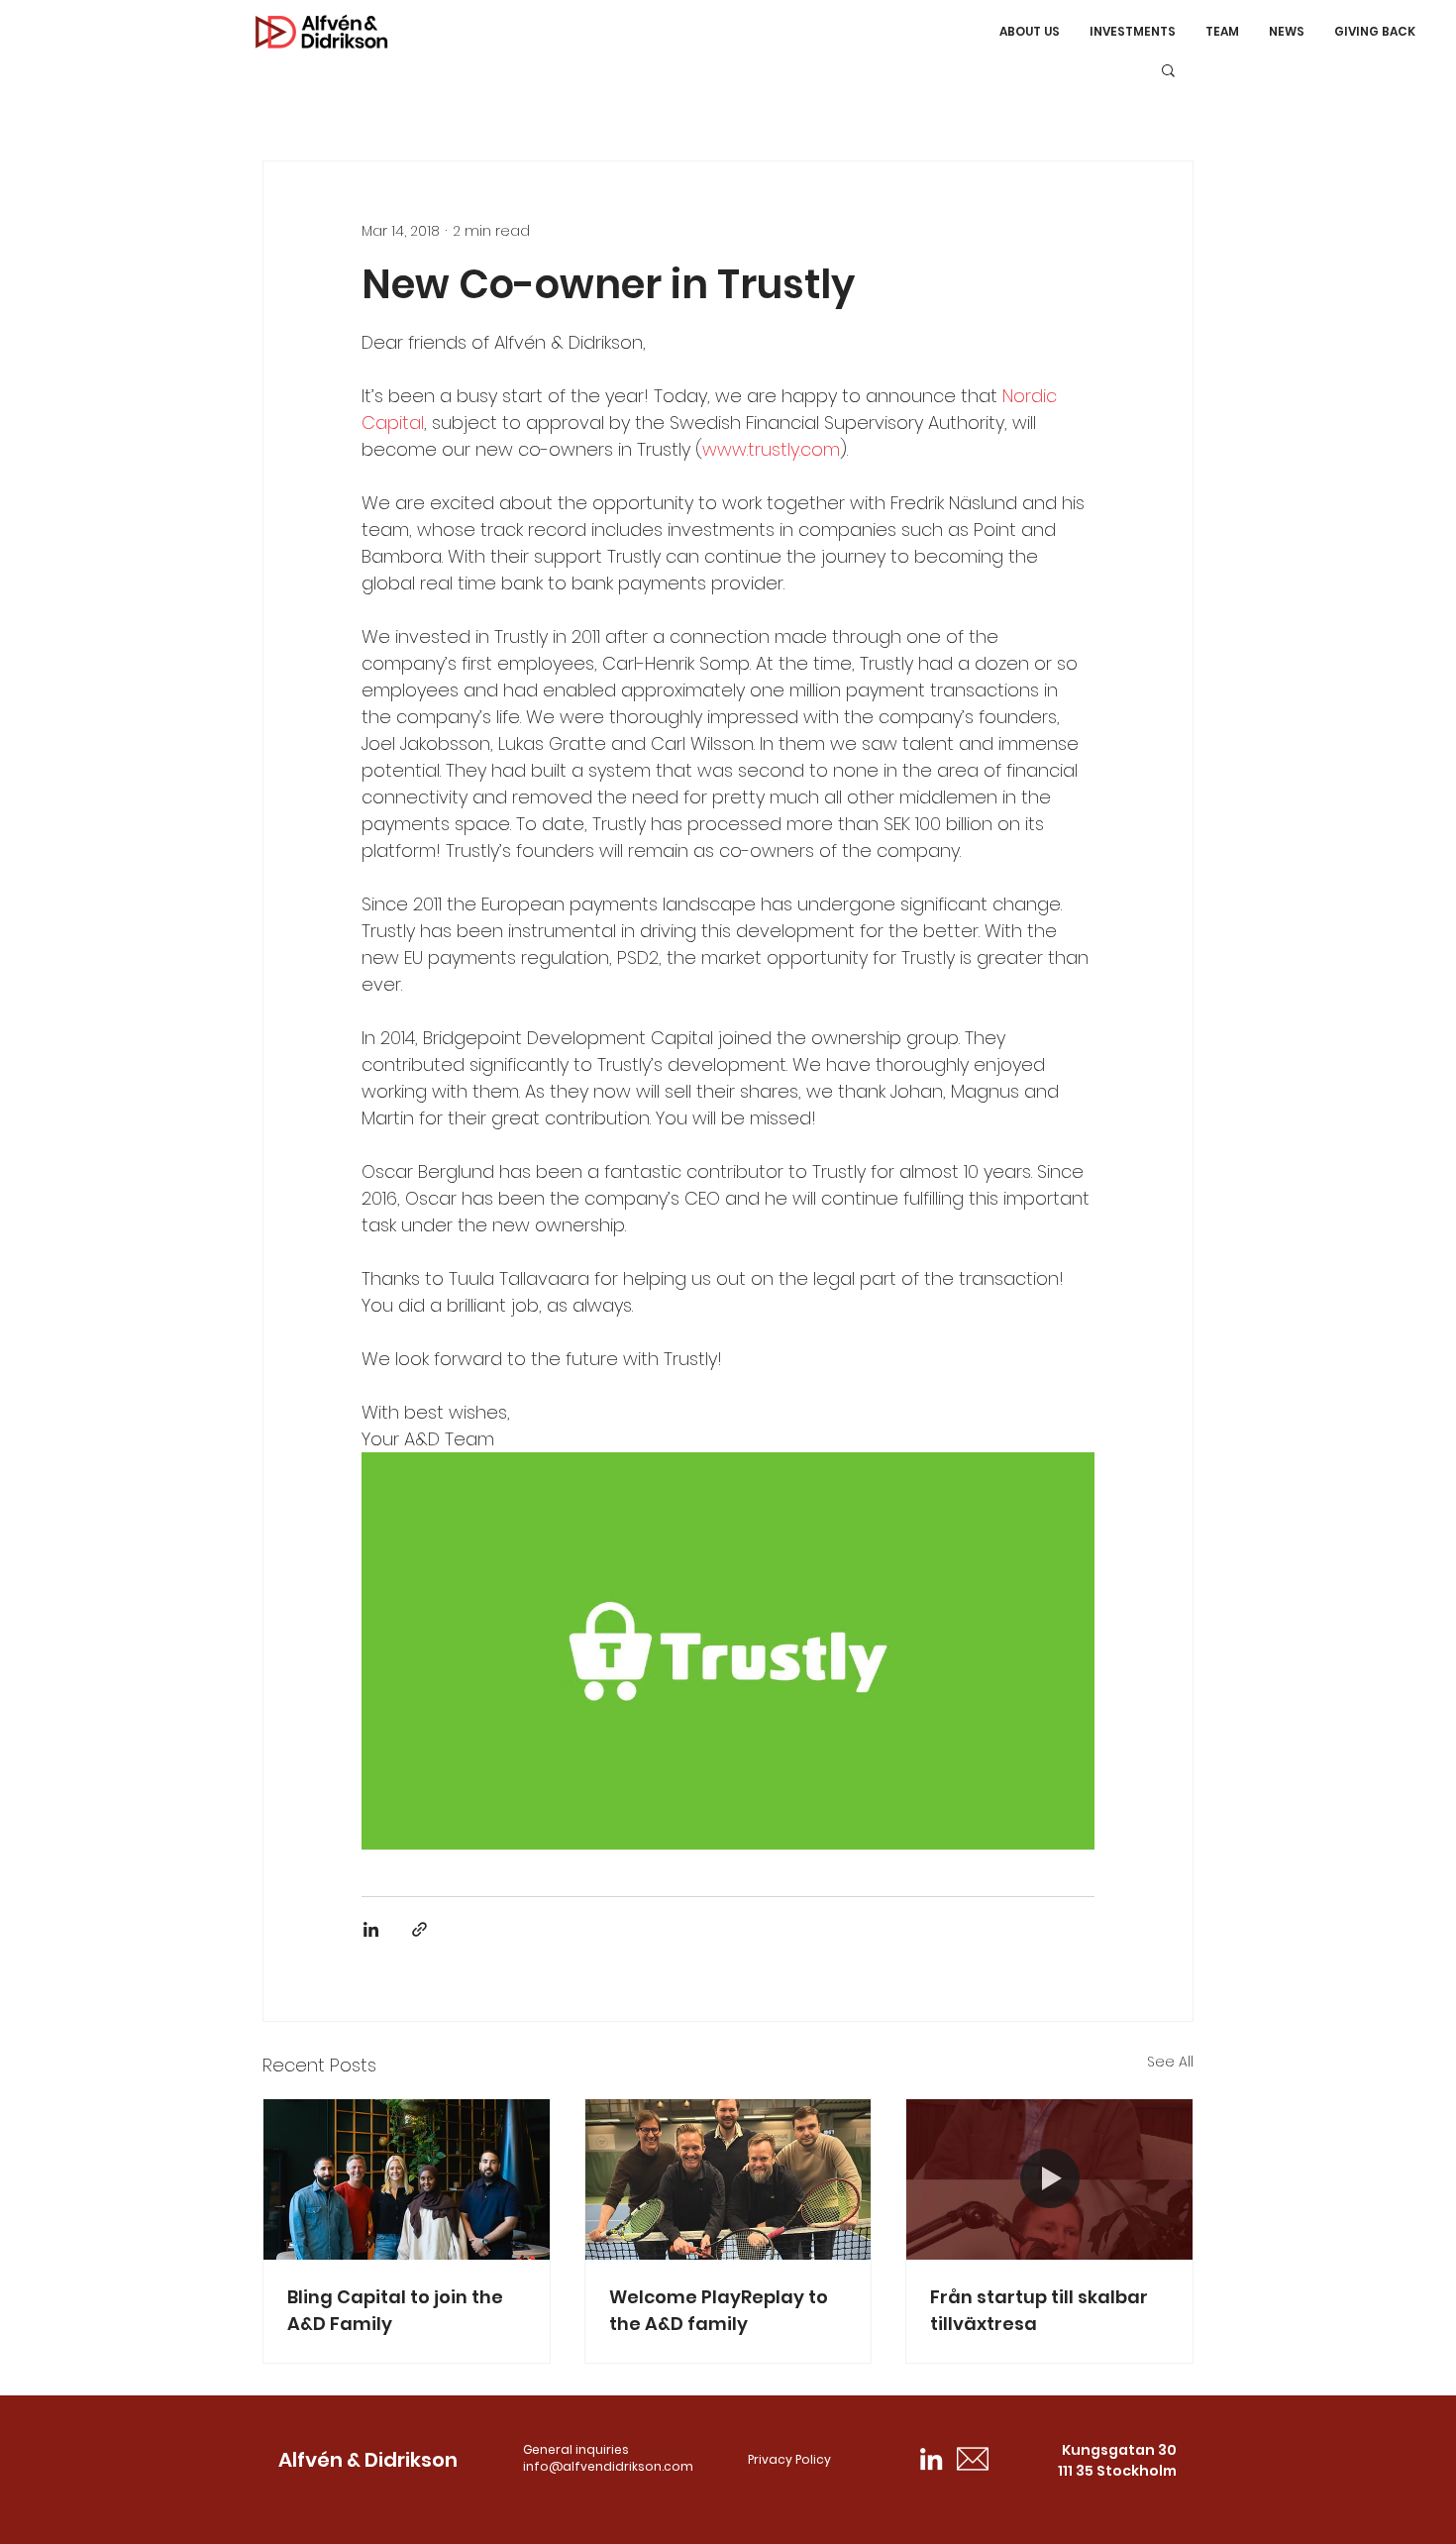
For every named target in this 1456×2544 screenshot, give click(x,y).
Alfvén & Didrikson (368, 2460)
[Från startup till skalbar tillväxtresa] (1049, 2179)
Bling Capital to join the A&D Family (395, 2310)
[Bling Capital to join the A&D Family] (407, 2179)
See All (1170, 2062)
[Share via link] (419, 1929)
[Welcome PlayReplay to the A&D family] (728, 2179)
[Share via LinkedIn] (371, 1929)
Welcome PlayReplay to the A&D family (719, 2310)
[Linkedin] (931, 2459)
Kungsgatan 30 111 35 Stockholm (1117, 2460)
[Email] (973, 2459)
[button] (1168, 69)
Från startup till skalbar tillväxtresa (1039, 2310)
